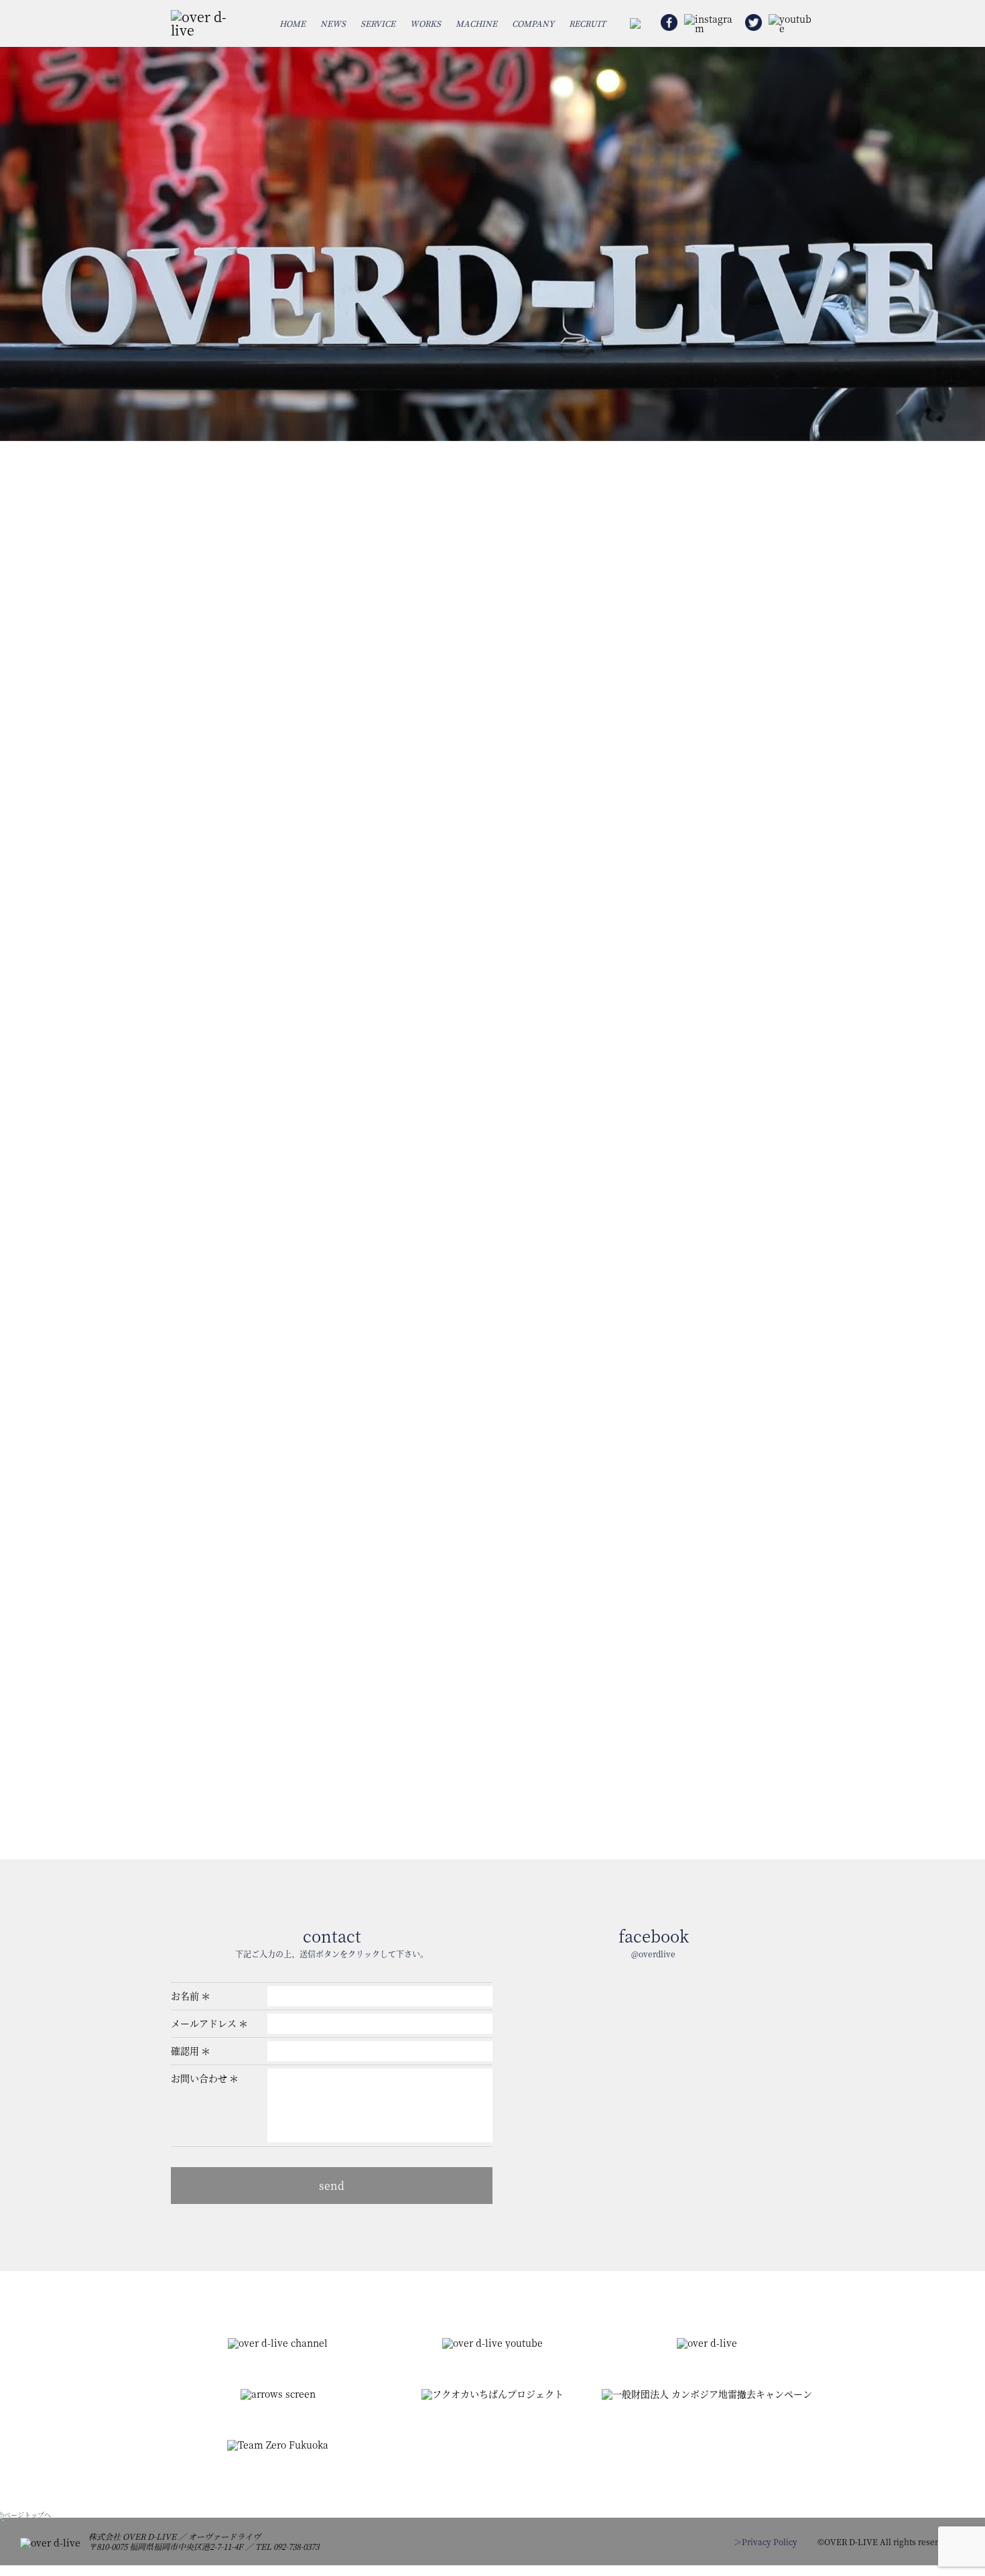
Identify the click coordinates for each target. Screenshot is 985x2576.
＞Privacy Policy (766, 2541)
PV (622, 777)
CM (492, 777)
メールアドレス (204, 2023)
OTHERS (751, 777)
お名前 (185, 1996)
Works (425, 23)
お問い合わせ (199, 2078)
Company (533, 23)
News (333, 23)
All (234, 777)
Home (292, 23)
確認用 (185, 2050)
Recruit (587, 23)
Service (378, 23)
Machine (476, 23)
